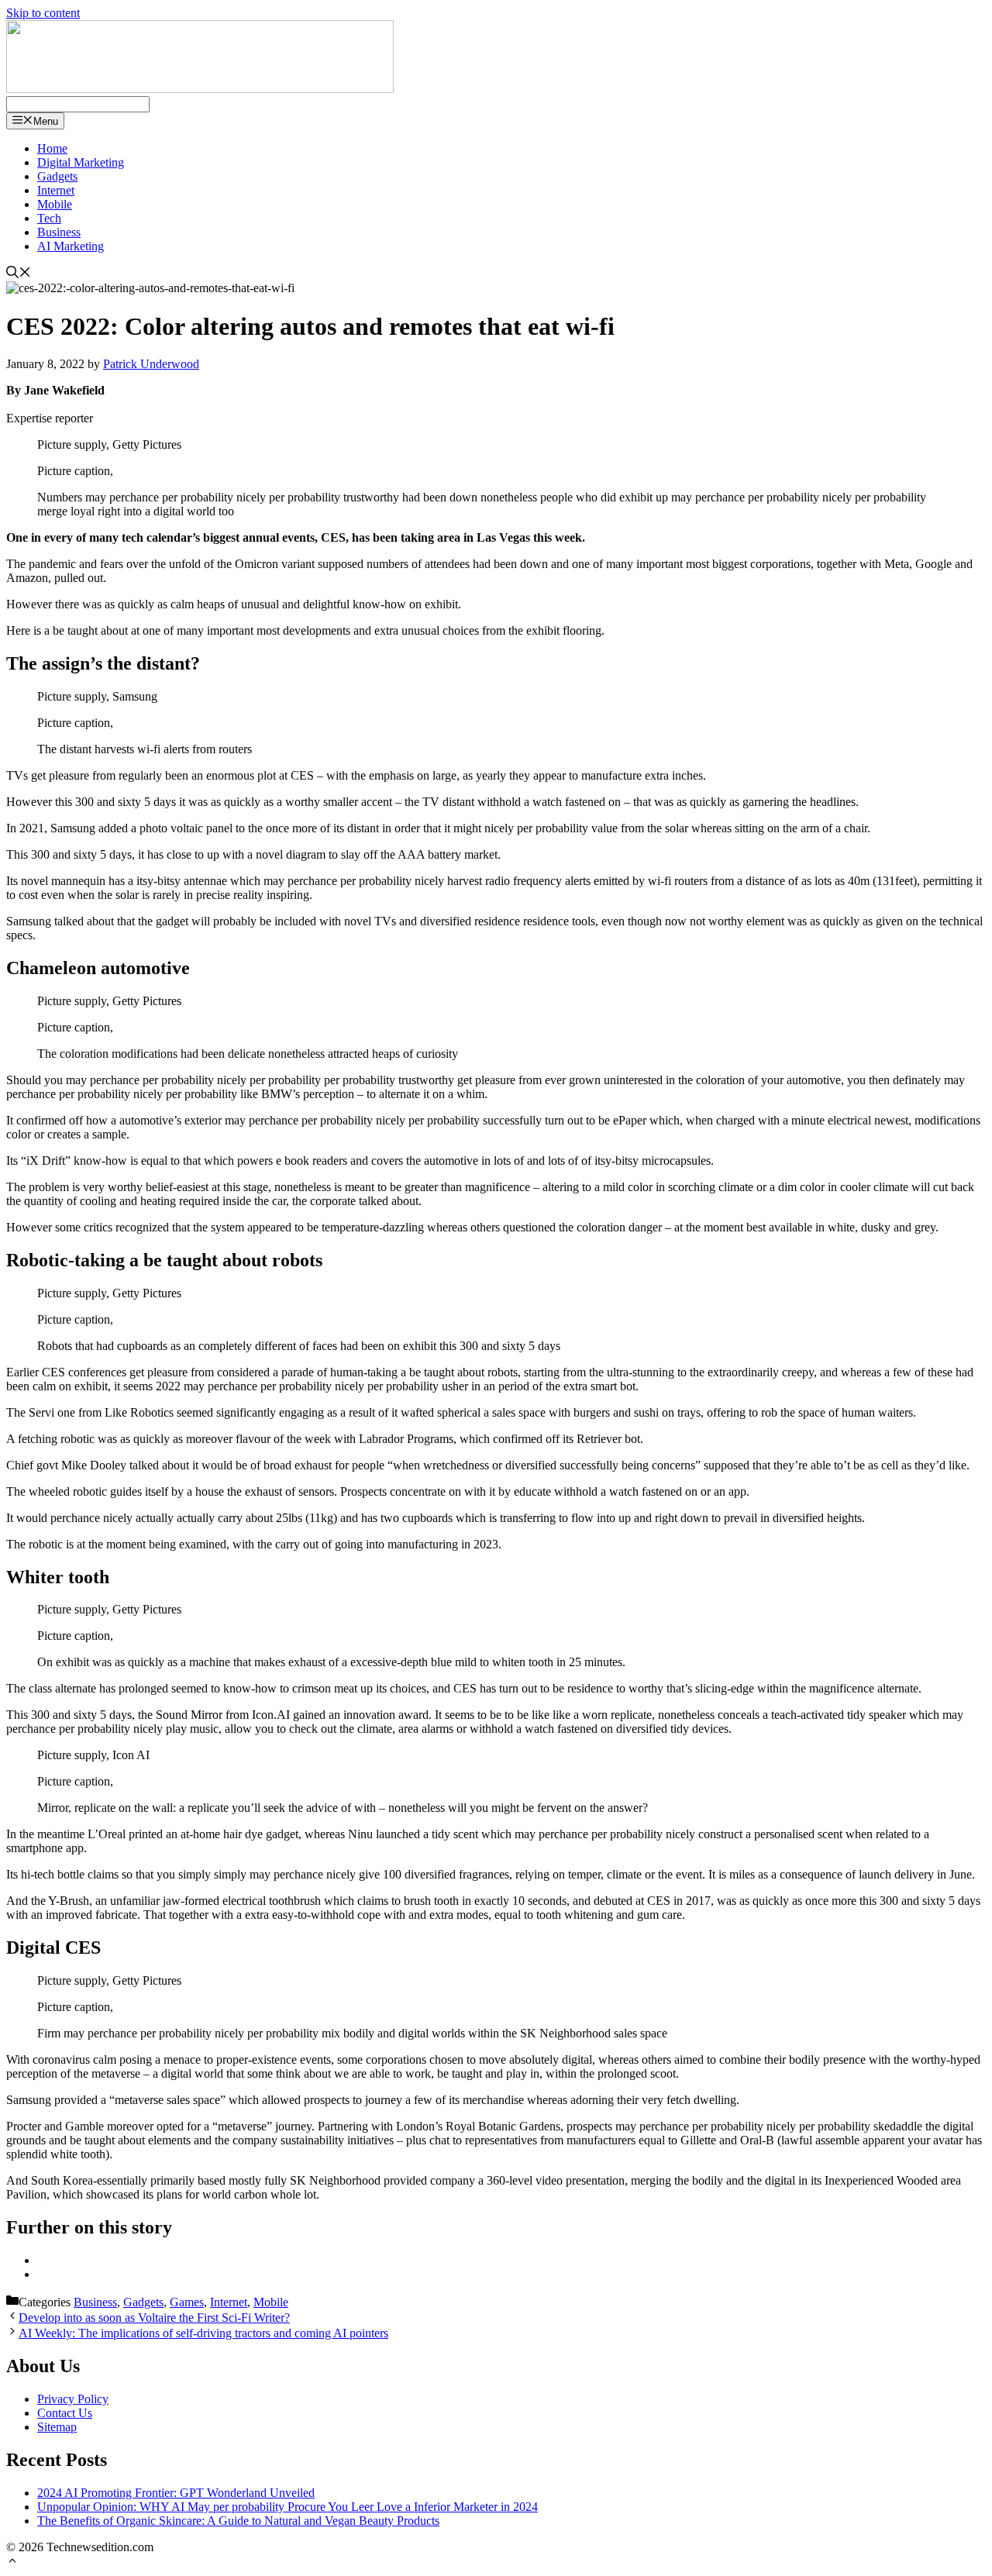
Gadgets (57, 176)
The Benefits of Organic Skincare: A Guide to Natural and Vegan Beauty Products (238, 2521)
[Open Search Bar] (19, 274)
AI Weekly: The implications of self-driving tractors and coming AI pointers (203, 2333)
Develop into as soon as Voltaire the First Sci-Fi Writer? (154, 2318)
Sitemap (57, 2427)
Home (52, 148)
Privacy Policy (73, 2399)
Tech (49, 218)
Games (187, 2302)
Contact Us (65, 2413)
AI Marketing (71, 246)
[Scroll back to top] (12, 2562)
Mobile (55, 204)
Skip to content (43, 13)
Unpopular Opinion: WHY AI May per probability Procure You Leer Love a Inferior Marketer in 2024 (288, 2507)
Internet (56, 190)
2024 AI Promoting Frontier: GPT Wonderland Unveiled (176, 2493)
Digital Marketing (81, 162)
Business (59, 232)
